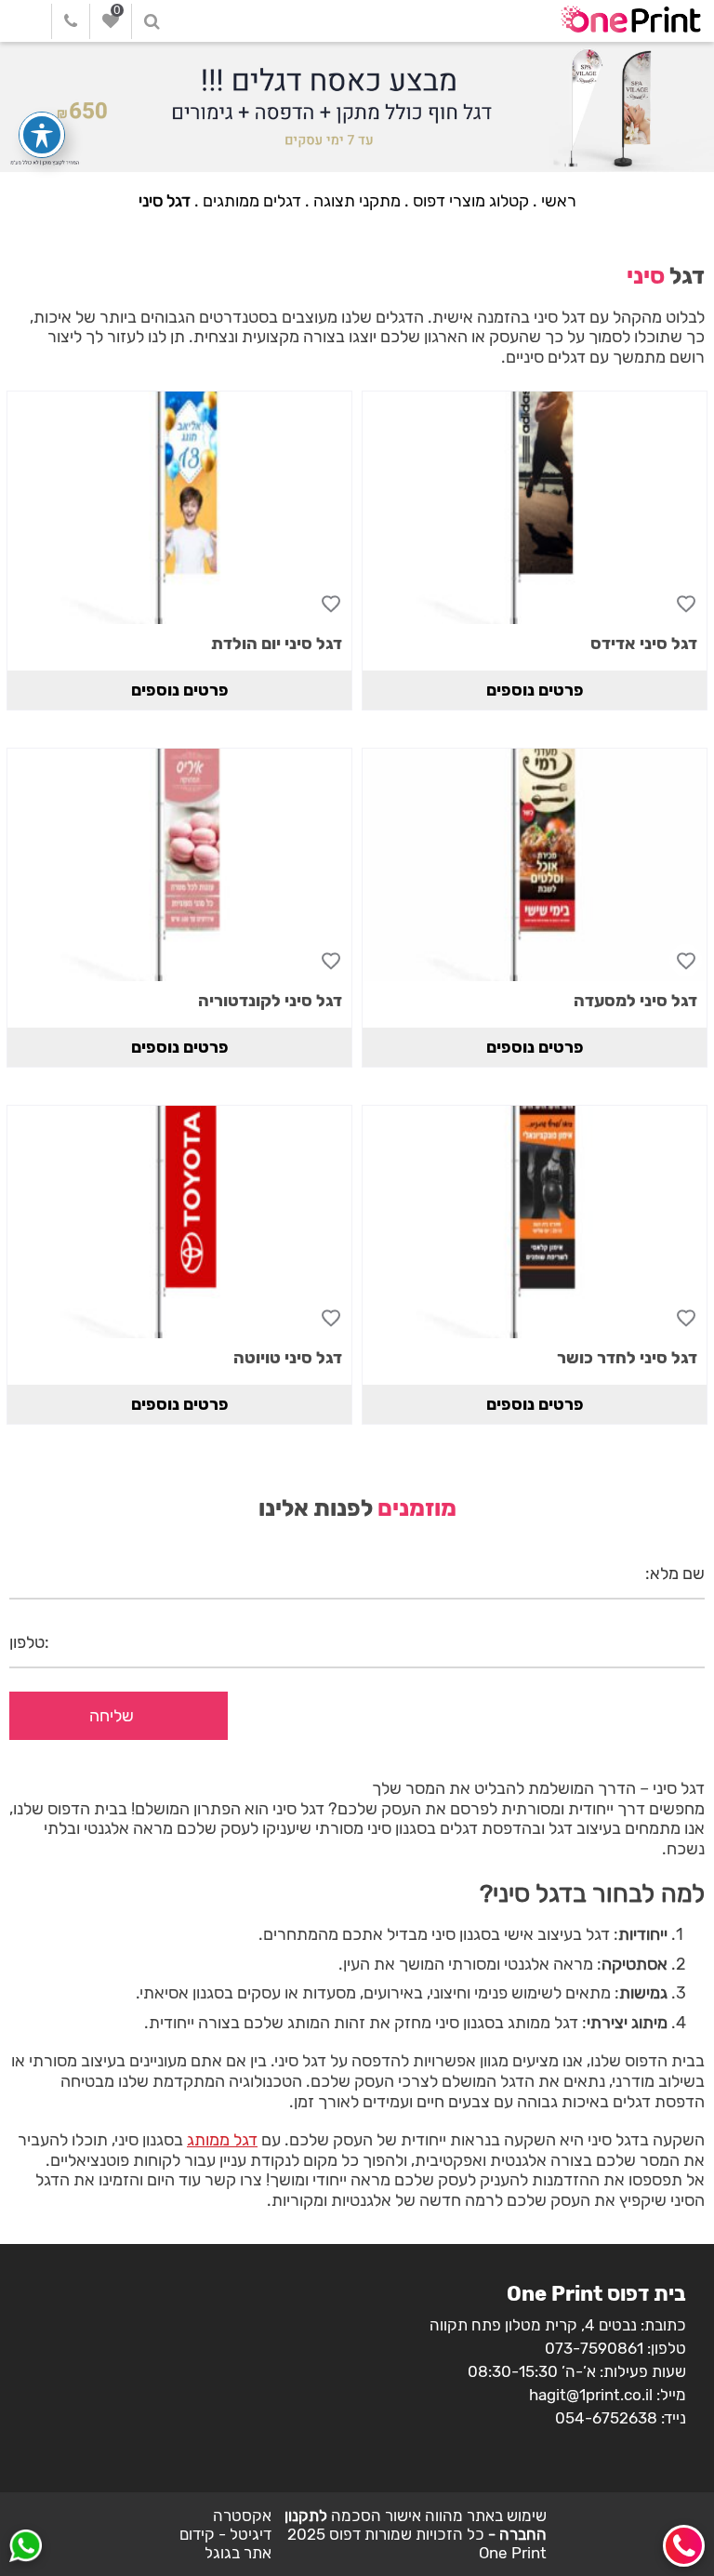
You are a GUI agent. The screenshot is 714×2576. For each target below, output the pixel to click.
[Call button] (684, 2546)
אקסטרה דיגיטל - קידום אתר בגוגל (225, 2534)
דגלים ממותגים (252, 201)
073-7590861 (594, 2348)
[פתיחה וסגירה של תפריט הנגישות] (42, 135)
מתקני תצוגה (357, 201)
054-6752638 (606, 2418)
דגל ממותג (222, 2140)
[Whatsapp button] (26, 2548)
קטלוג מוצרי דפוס (471, 201)
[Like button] (686, 603)
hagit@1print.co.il (591, 2395)
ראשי (559, 201)
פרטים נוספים (535, 690)
